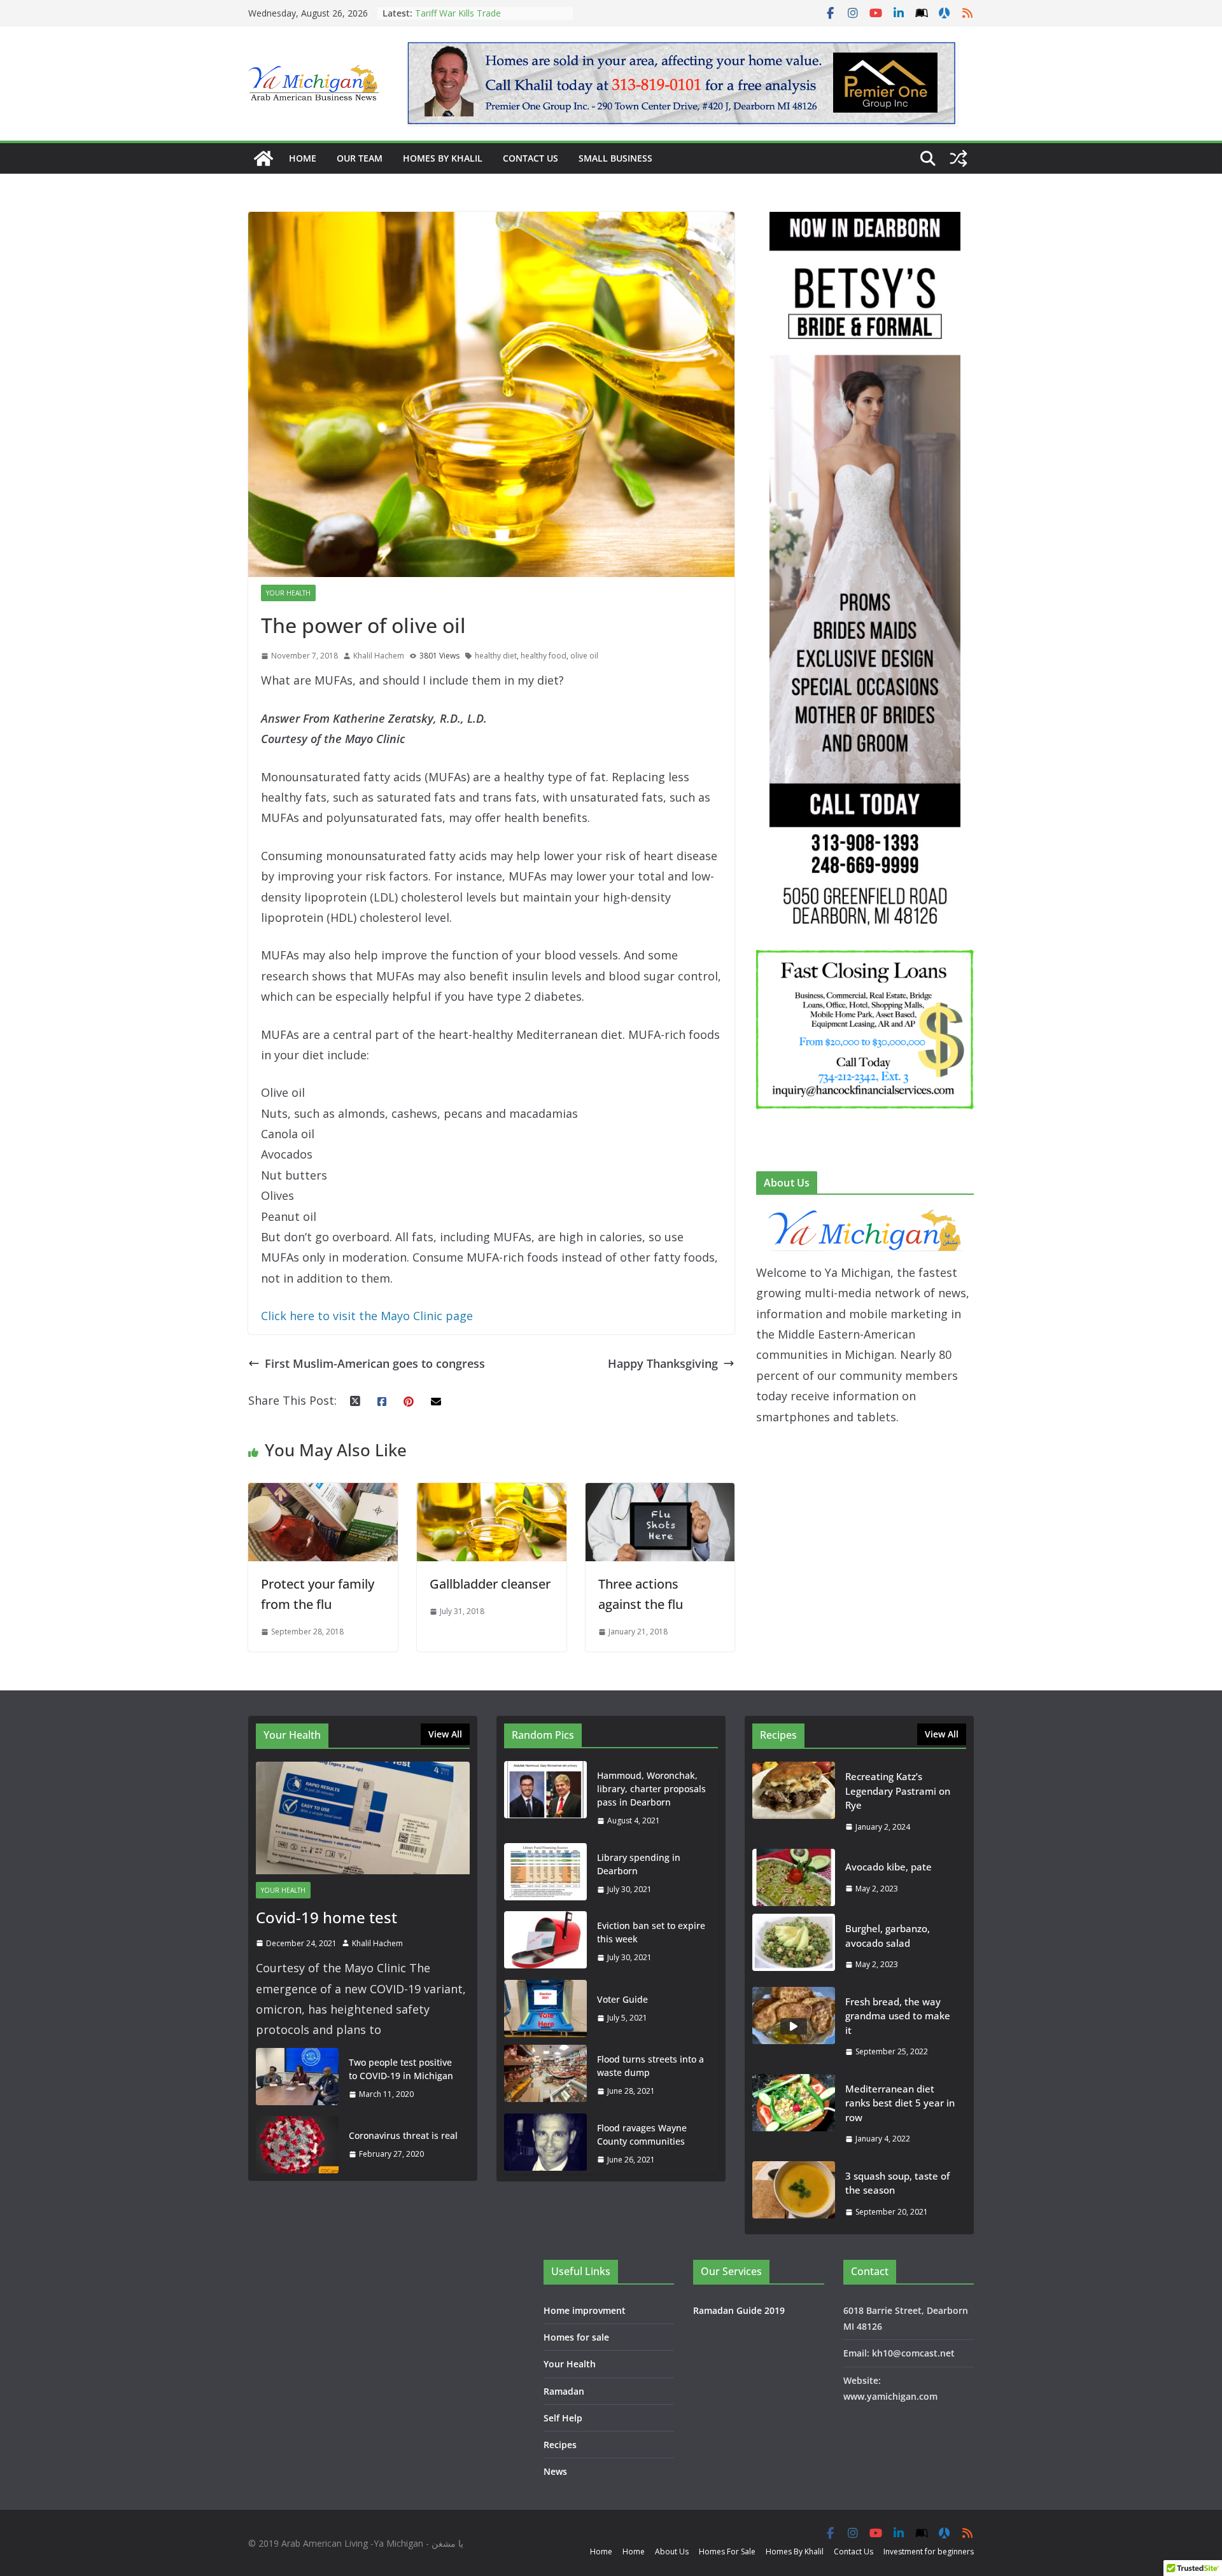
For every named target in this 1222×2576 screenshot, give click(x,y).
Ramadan (564, 2391)
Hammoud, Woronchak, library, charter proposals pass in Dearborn (651, 1789)
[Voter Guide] (545, 2009)
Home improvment (585, 2310)
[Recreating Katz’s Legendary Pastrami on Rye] (794, 1801)
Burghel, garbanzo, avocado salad (888, 1936)
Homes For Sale (727, 2552)
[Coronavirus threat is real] (297, 2145)
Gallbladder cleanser (490, 1584)
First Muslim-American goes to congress (375, 1363)
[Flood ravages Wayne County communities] (545, 2144)
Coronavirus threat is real (403, 2135)
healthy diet (496, 656)
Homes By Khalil (443, 158)
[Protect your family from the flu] (323, 1493)
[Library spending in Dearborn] (545, 1874)
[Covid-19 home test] (363, 1818)
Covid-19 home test (327, 1917)
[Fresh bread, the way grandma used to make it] (794, 2027)
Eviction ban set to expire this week (651, 1932)
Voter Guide (622, 1999)
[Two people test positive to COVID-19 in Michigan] (297, 2078)
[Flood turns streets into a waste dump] (545, 2075)
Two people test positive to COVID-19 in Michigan (401, 2069)
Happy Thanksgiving (663, 1363)
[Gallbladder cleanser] (492, 1493)
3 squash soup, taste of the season (897, 2183)
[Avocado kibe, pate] (794, 1877)
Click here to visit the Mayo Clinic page (367, 1316)
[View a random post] (959, 158)
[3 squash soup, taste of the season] (794, 2194)
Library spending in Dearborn (639, 1864)
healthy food (544, 656)
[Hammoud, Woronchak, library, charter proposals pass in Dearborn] (545, 1798)
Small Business (615, 158)
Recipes (560, 2445)
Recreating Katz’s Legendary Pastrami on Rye (473, 19)
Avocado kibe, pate (888, 1867)
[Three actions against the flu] (660, 1493)
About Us (672, 2552)
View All (445, 1734)
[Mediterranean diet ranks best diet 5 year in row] (794, 2114)
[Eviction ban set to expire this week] (545, 1942)
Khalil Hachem (379, 656)
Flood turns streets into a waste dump (650, 2066)
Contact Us (530, 158)
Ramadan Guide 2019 (739, 2310)
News (555, 2471)
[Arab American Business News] (263, 158)
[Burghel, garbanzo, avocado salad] (794, 1946)
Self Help (563, 2418)
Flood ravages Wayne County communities (642, 2134)
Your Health (288, 593)
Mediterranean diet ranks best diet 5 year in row (900, 2103)
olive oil (584, 656)
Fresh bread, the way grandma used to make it (898, 2016)
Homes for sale (576, 2337)
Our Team (360, 158)
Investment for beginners (929, 2552)
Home (303, 158)
